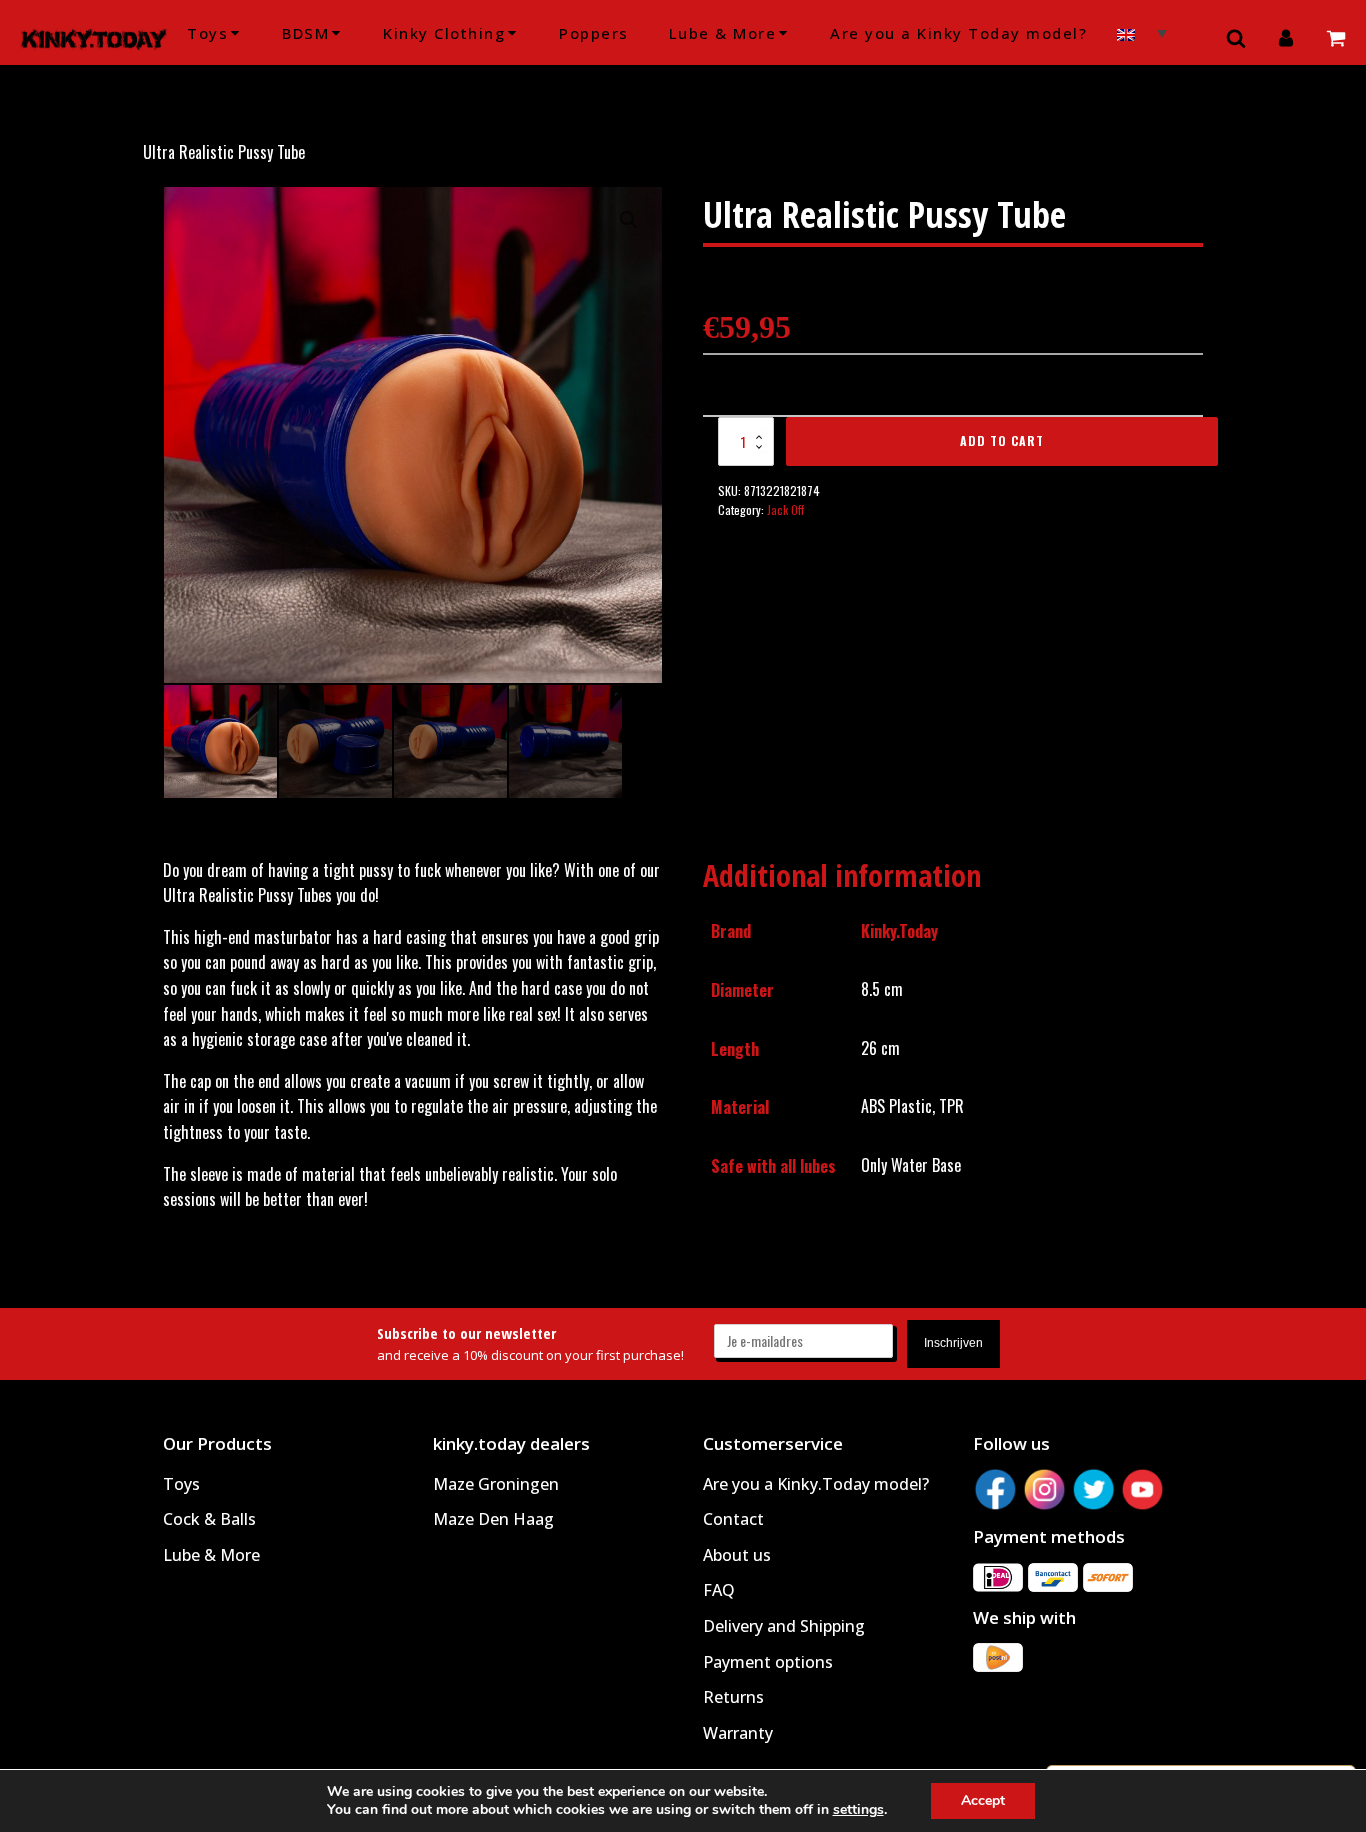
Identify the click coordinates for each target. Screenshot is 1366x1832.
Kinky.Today (899, 931)
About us (737, 1555)
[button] (629, 220)
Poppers (594, 33)
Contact (733, 1519)
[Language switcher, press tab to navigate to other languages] (1142, 32)
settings (858, 1810)
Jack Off (785, 509)
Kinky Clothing (444, 33)
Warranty (738, 1733)
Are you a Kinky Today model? (958, 33)
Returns (733, 1697)
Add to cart (1002, 440)
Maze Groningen (496, 1484)
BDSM (305, 33)
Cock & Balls (209, 1519)
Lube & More (723, 33)
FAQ (719, 1590)
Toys (207, 33)
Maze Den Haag (493, 1519)
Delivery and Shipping (784, 1626)
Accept (983, 1800)
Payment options (768, 1662)
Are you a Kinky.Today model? (816, 1484)
